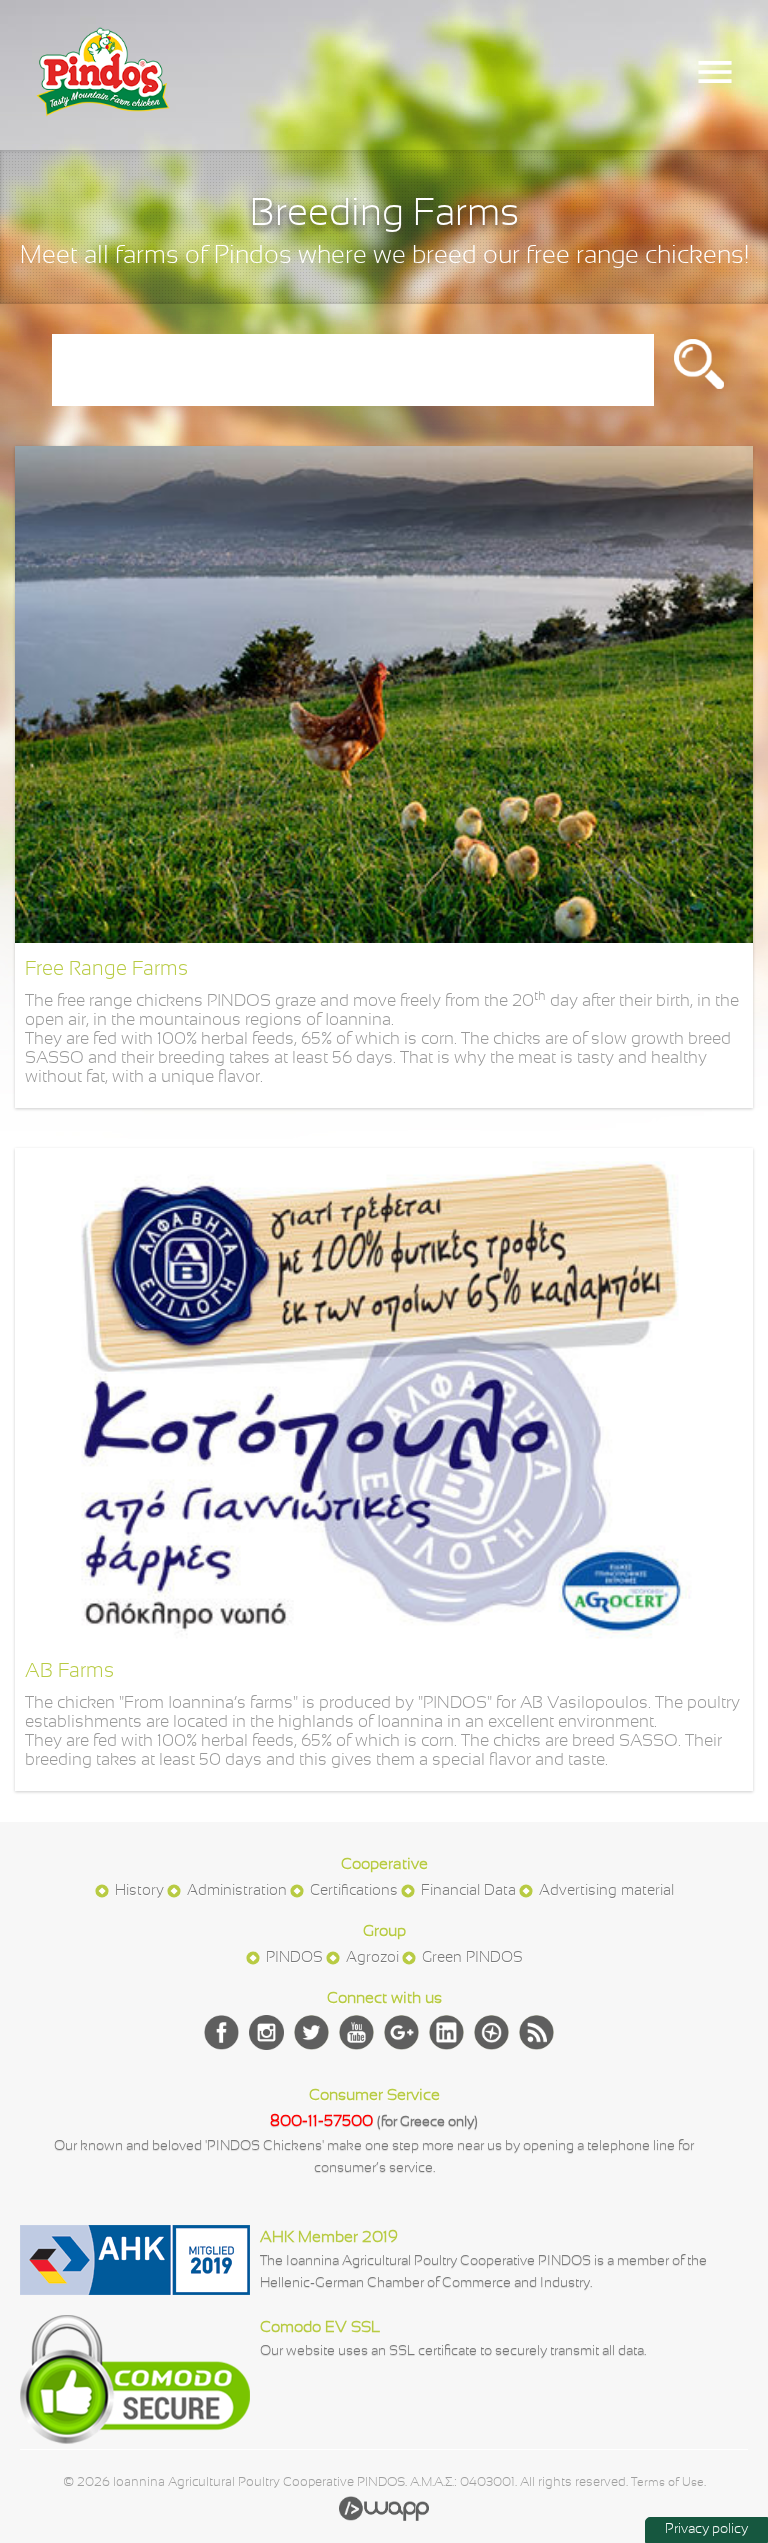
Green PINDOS (472, 1958)
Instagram (266, 2032)
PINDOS (294, 1958)
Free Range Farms (106, 969)
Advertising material (606, 1891)
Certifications (354, 1891)
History (139, 1891)
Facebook (221, 2032)
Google (401, 2032)
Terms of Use (667, 2483)
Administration (237, 1891)
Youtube (356, 2032)
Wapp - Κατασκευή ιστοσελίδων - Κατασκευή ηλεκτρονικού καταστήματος (384, 2508)
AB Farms (69, 1671)
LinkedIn (446, 2032)
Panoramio (491, 2032)
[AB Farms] (383, 1640)
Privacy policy (706, 2529)
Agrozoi (372, 1958)
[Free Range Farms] (383, 938)
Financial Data (468, 1891)
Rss (536, 2032)
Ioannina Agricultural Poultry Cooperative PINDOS (103, 92)
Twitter (311, 2032)
